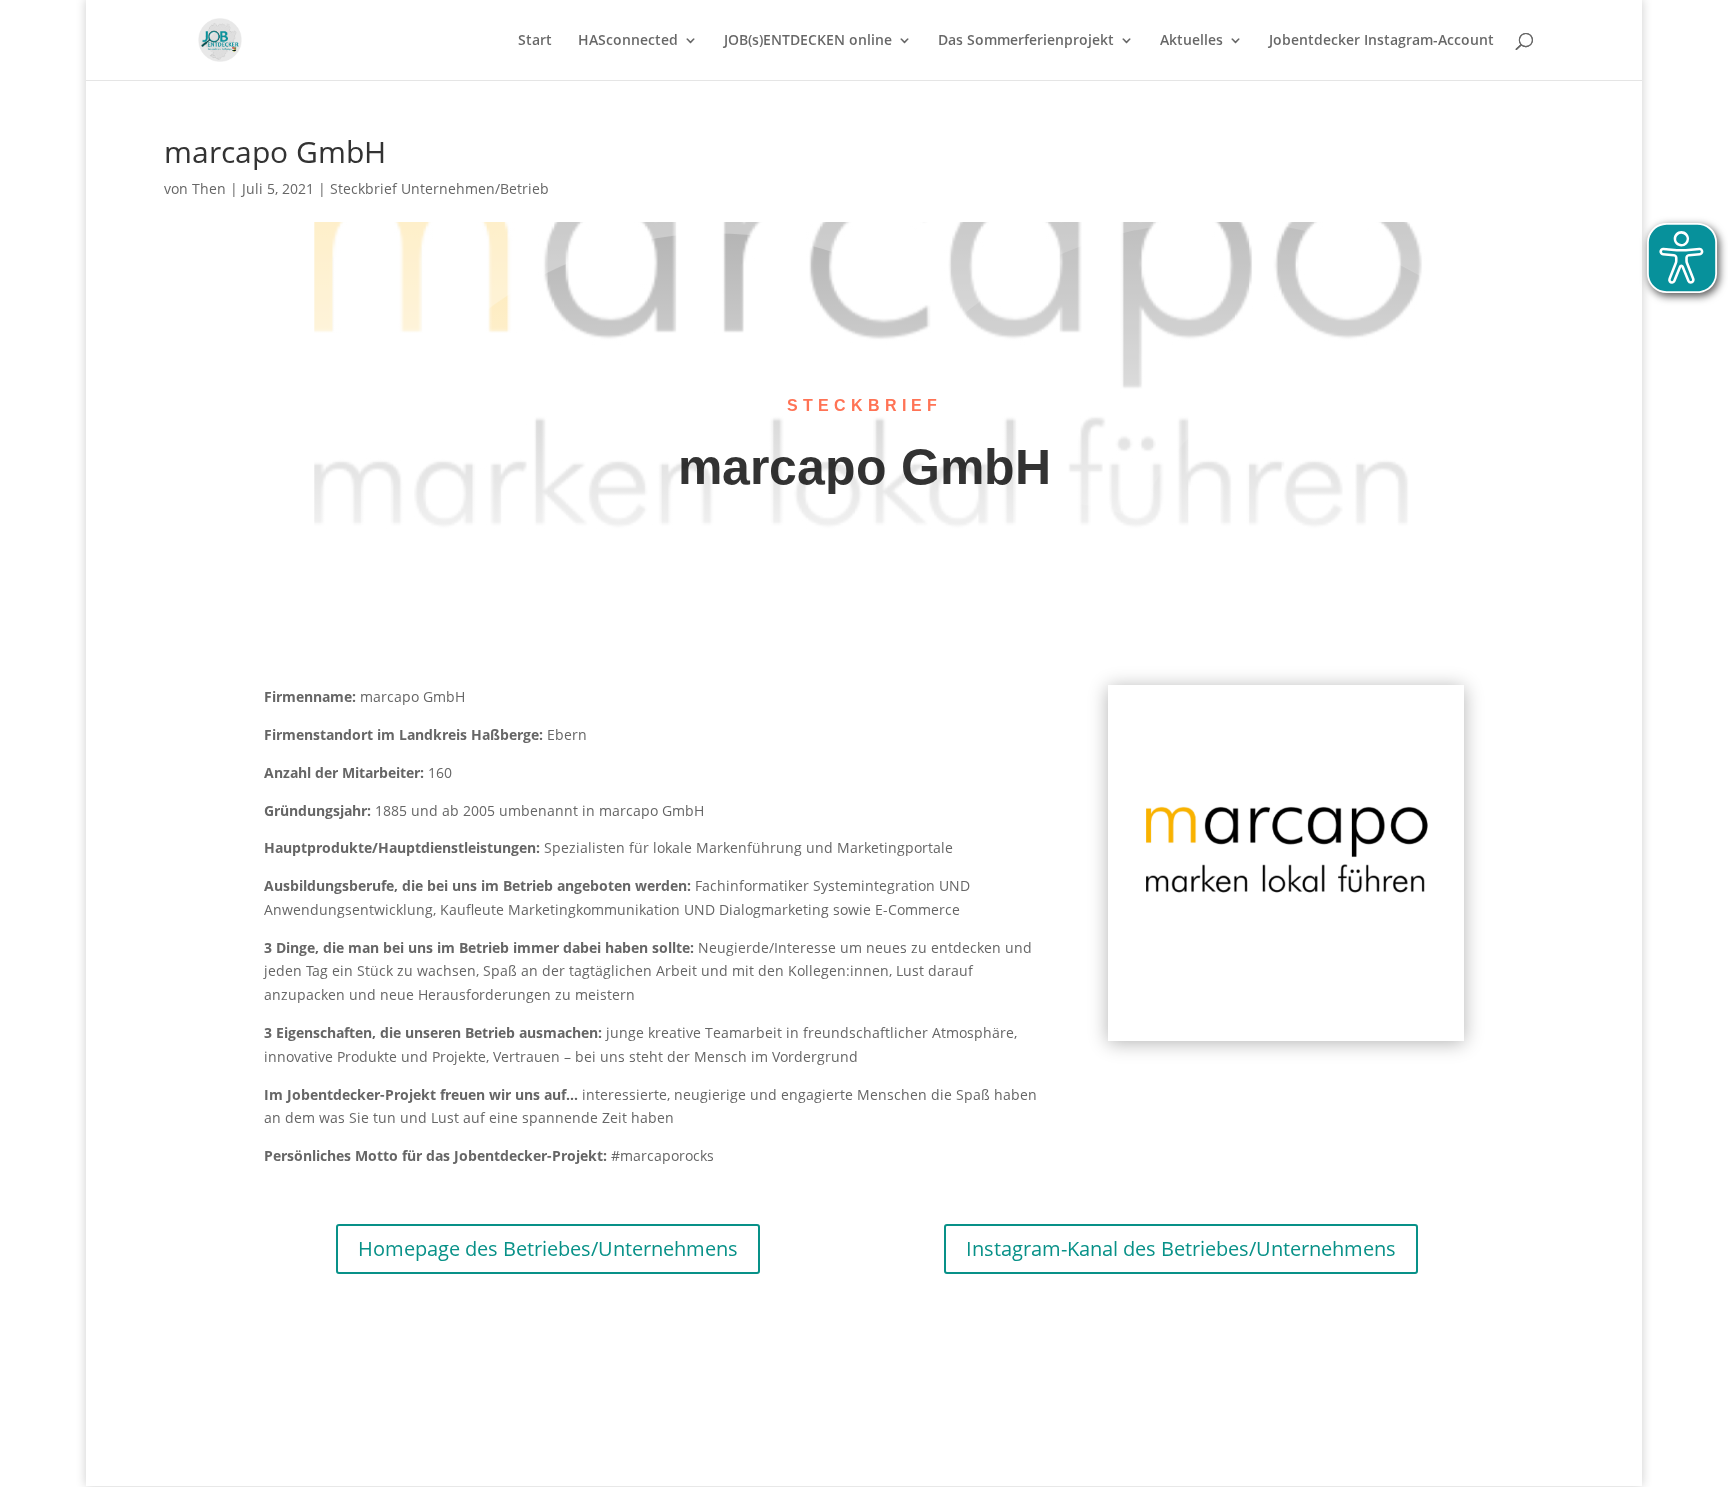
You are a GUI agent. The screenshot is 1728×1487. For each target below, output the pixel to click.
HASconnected (628, 41)
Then (209, 188)
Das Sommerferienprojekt (1026, 41)
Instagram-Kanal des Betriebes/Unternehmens (1181, 1248)
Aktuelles (1191, 41)
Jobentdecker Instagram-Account (1381, 41)
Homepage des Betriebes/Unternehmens (548, 1248)
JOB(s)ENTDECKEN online (808, 41)
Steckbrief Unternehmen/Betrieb (439, 188)
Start (535, 41)
